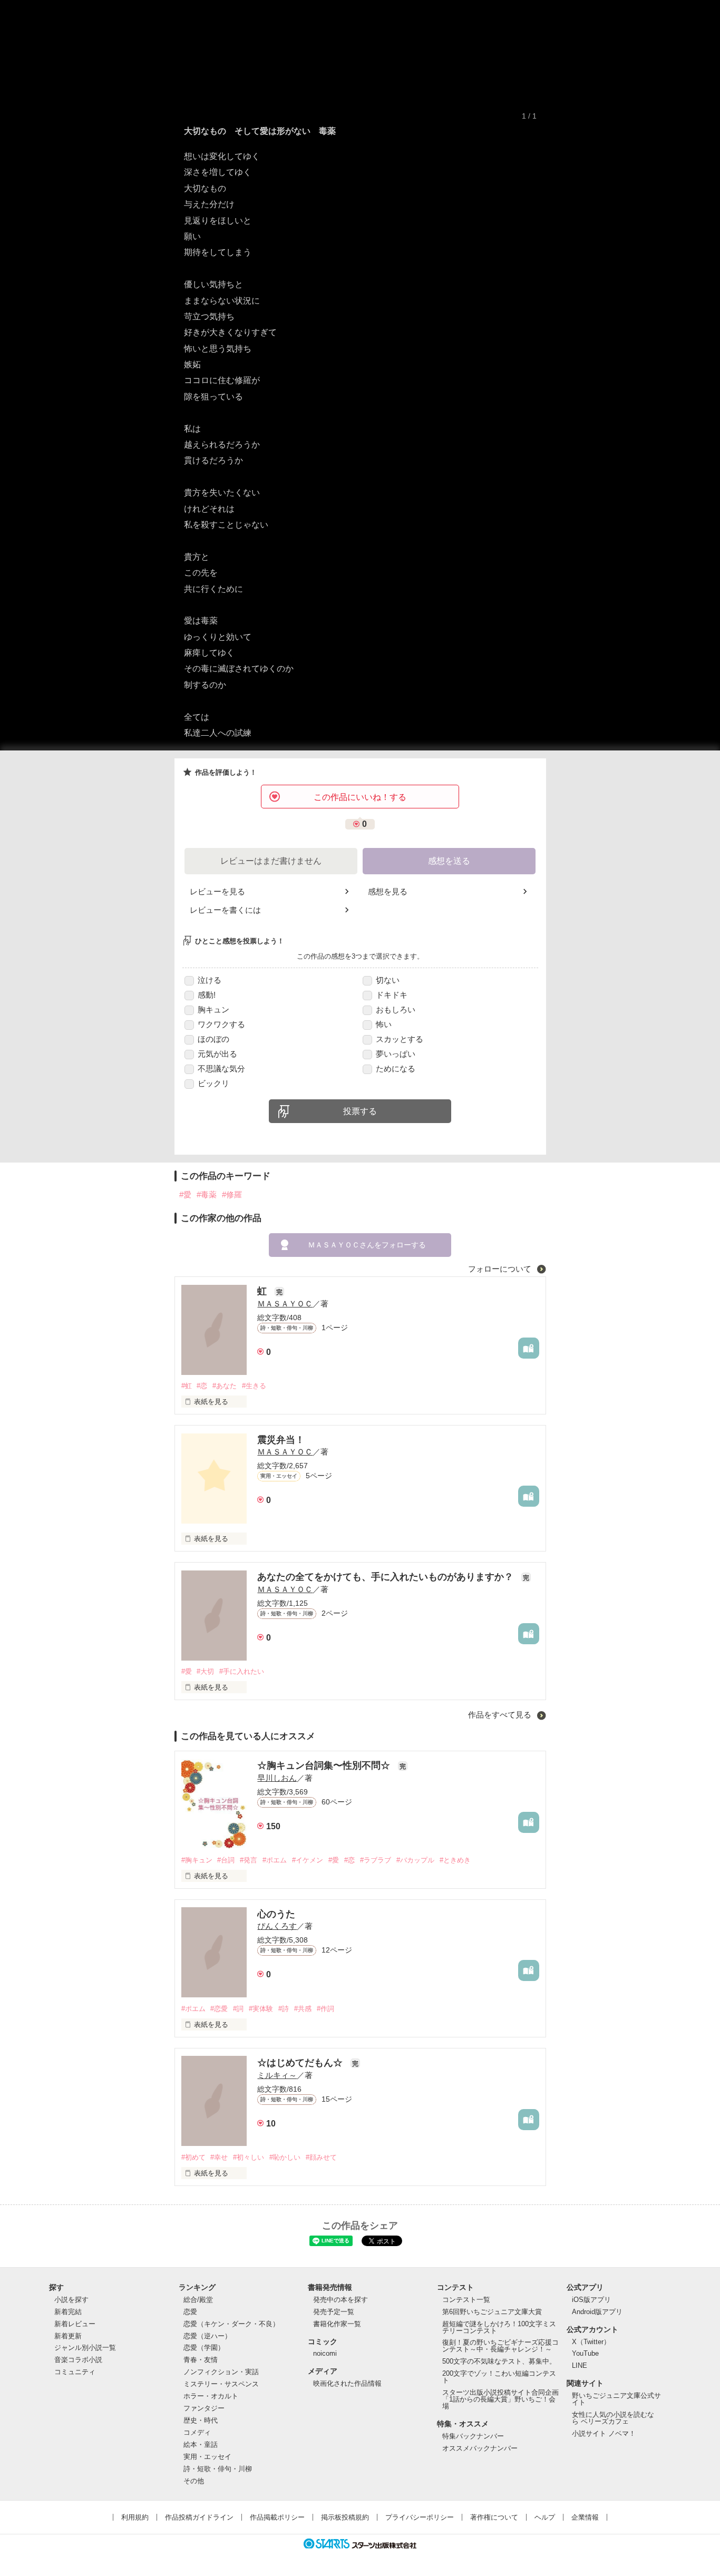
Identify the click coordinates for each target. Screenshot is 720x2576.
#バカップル (415, 1860)
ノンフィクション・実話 (221, 2372)
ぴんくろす (277, 1926)
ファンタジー (204, 2408)
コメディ (197, 2432)
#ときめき (455, 1860)
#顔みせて (321, 2157)
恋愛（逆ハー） (207, 2336)
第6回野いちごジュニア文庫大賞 (492, 2312)
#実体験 (261, 2009)
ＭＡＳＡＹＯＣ (285, 1304)
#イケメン (308, 1860)
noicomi (325, 2353)
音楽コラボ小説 (78, 2360)
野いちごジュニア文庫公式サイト (616, 2399)
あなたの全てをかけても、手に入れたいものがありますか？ (387, 1577)
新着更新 (68, 2336)
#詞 (238, 2009)
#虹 (187, 1386)
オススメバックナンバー (480, 2448)
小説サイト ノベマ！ (604, 2433)
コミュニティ (75, 2372)
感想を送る (449, 861)
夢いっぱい (396, 1054)
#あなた (225, 1386)
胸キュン (213, 1009)
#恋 (202, 1386)
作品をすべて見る (501, 1715)
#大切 (205, 1671)
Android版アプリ (597, 2312)
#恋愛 (219, 2009)
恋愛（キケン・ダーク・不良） (231, 2324)
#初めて (193, 2157)
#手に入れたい (242, 1671)
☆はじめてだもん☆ (301, 2063)
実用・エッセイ (207, 2457)
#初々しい (249, 2157)
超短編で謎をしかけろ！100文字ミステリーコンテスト (499, 2327)
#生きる (254, 1386)
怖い (384, 1024)
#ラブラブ (376, 1860)
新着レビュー (75, 2324)
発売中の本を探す (340, 2300)
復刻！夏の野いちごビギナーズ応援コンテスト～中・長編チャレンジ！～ (500, 2346)
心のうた (276, 1914)
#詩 (284, 2009)
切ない (388, 980)
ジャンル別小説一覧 (85, 2348)
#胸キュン (197, 1860)
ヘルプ (545, 2517)
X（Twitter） (591, 2342)
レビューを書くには (225, 910)
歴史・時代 (201, 2420)
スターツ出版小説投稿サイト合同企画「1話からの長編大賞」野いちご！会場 (500, 2399)
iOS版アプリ (591, 2300)
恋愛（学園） (204, 2348)
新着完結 (68, 2312)
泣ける (210, 980)
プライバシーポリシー (420, 2517)
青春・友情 (201, 2360)
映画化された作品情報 (347, 2383)
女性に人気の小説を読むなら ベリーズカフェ (613, 2418)
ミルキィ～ (277, 2075)
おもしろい (396, 1009)
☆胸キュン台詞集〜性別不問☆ (325, 1765)
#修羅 (232, 1194)
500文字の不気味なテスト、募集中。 (499, 2361)
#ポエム (275, 1860)
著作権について (494, 2517)
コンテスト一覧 (466, 2300)
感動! (207, 995)
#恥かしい (285, 2157)
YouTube (585, 2353)
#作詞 (325, 2009)
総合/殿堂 (198, 2300)
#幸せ (219, 2157)
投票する (360, 1111)
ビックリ (213, 1083)
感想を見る (388, 891)
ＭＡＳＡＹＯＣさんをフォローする (367, 1245)
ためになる (396, 1069)
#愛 (185, 1194)
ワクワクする (221, 1024)
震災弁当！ (281, 1440)
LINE (580, 2365)
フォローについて (501, 1269)
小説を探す (71, 2300)
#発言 (249, 1860)
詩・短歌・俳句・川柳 (218, 2469)
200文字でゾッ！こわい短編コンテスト (499, 2377)
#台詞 (226, 1860)
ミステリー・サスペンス (221, 2384)
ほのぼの (213, 1039)
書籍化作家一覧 (337, 2324)
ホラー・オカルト (211, 2396)
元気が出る (217, 1054)
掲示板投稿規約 (345, 2517)
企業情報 (585, 2517)
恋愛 (190, 2312)
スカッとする (400, 1039)
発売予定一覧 (334, 2312)
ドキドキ (392, 995)
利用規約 (135, 2517)
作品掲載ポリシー (277, 2517)
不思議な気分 (221, 1069)
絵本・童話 (201, 2445)
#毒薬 (207, 1194)
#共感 (303, 2009)
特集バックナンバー (473, 2436)
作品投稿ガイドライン (199, 2517)
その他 (194, 2481)
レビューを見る (217, 891)
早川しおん (277, 1778)
